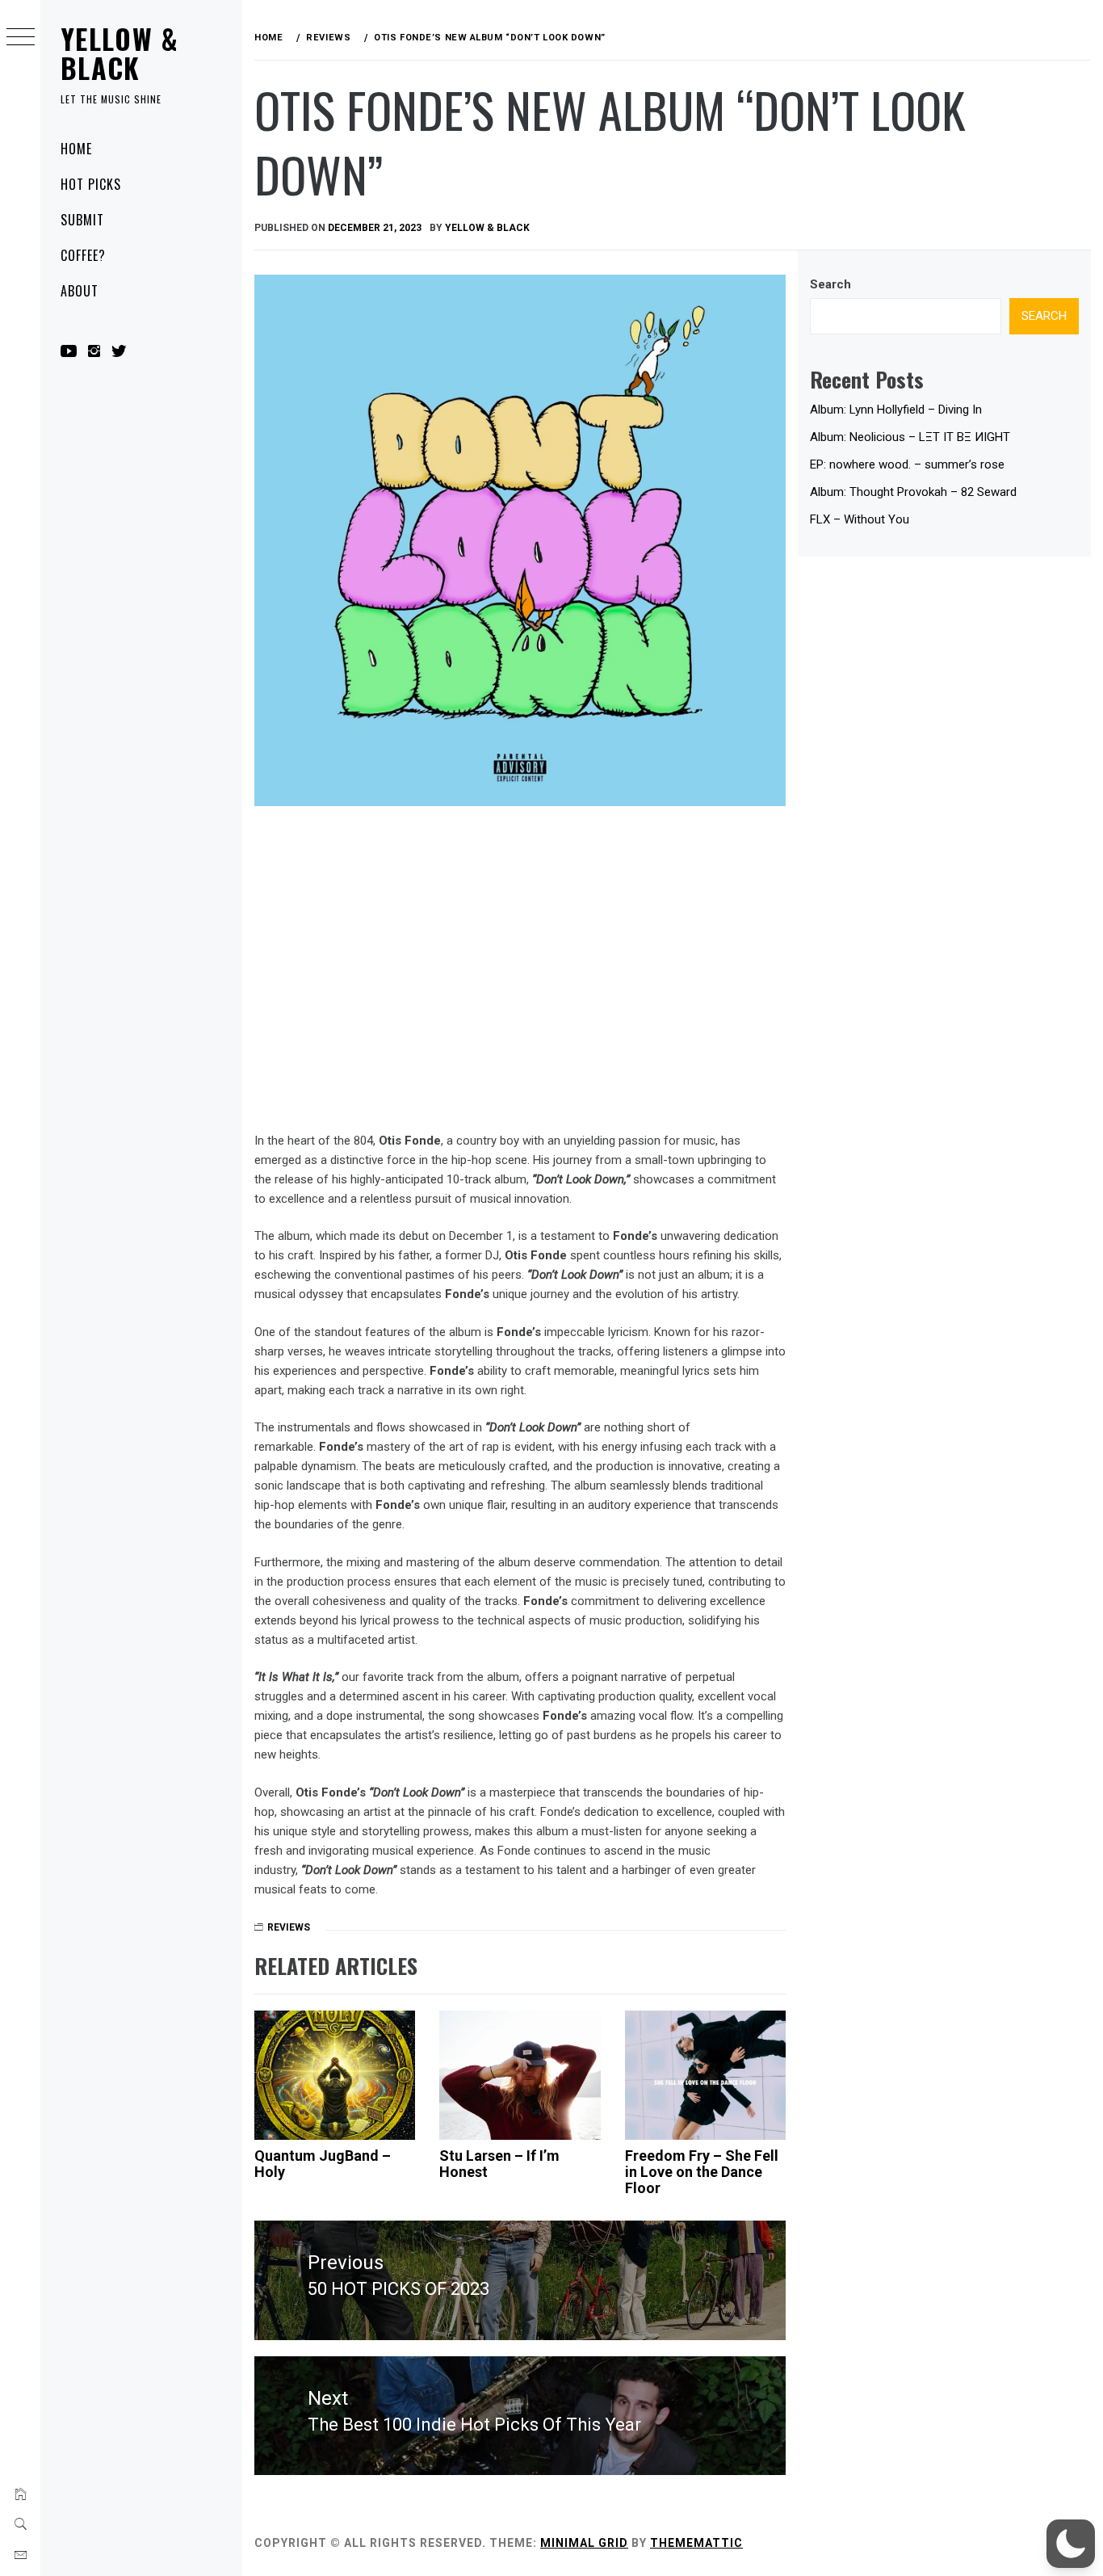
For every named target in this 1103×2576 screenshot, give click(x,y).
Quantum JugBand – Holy (323, 2164)
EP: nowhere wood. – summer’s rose (907, 464)
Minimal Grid (584, 2543)
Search (830, 284)
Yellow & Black (120, 53)
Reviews (289, 1927)
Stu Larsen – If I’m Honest (499, 2164)
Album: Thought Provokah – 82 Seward (913, 492)
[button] (1071, 2544)
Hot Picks (91, 184)
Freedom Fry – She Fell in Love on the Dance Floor (702, 2172)
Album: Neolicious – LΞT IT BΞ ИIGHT (910, 437)
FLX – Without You (860, 519)
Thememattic (696, 2543)
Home (76, 149)
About (80, 291)
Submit (82, 220)
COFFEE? (83, 255)
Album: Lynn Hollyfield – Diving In (896, 410)
